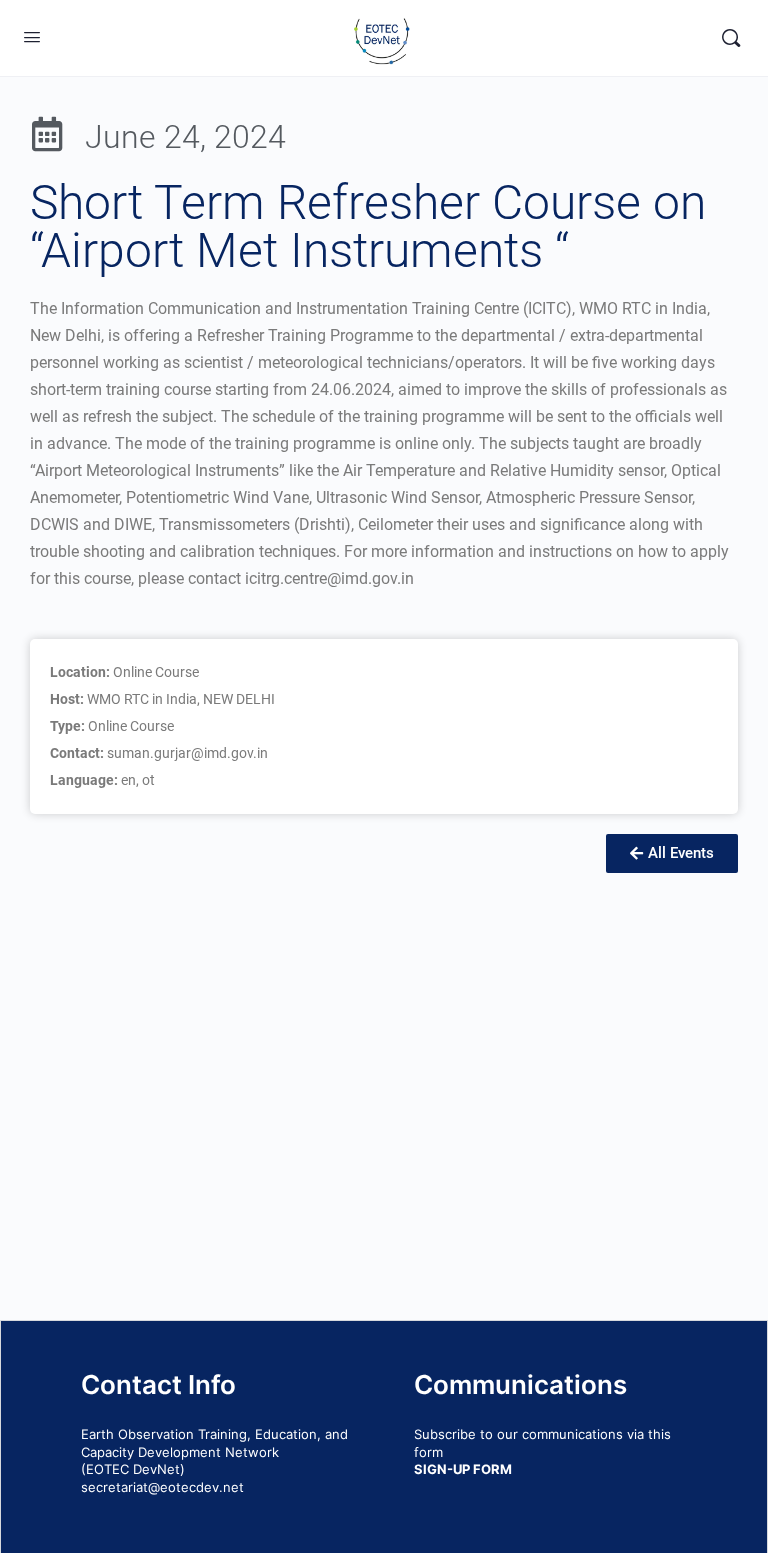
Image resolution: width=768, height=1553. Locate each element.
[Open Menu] (32, 36)
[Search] (731, 38)
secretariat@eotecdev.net (162, 1487)
